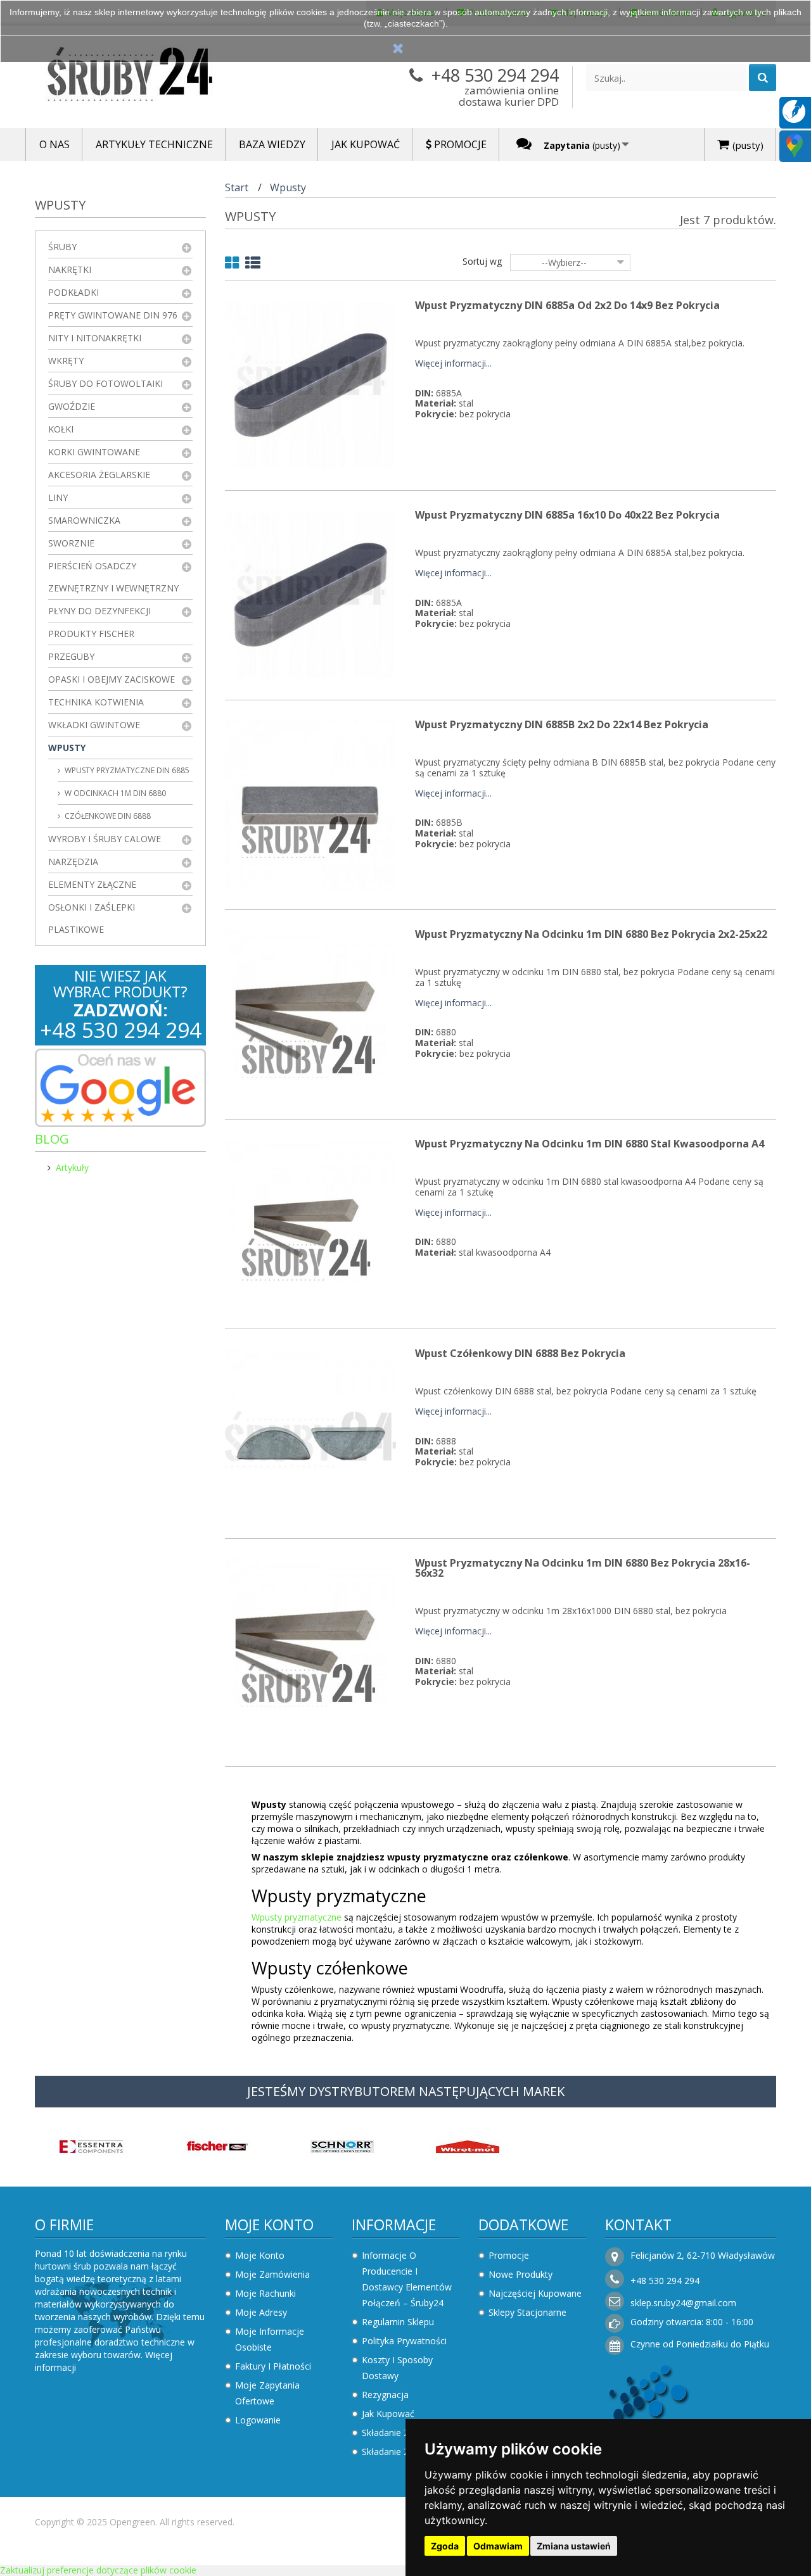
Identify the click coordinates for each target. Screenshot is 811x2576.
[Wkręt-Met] (468, 2145)
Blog (52, 1139)
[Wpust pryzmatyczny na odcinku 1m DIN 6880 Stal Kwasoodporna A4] (310, 1223)
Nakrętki (70, 269)
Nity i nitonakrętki (95, 338)
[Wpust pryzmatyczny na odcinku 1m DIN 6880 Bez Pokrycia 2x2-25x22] (310, 1013)
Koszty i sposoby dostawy (397, 2368)
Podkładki (73, 292)
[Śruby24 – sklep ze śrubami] (152, 77)
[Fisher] (217, 2145)
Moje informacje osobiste (270, 2339)
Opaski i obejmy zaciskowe (112, 679)
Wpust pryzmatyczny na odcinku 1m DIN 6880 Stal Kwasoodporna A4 (590, 1144)
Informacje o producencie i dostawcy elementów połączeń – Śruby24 (407, 2279)
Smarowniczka (84, 520)
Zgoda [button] (445, 2546)
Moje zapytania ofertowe (267, 2393)
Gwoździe (72, 406)
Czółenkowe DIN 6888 (107, 816)
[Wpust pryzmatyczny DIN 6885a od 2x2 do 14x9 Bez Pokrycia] (310, 385)
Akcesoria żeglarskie (99, 475)
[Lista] (253, 265)
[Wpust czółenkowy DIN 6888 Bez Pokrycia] (310, 1433)
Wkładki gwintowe (94, 725)
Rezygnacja (385, 2395)
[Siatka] (232, 265)
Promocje (509, 2255)
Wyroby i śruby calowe (105, 839)
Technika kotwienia (96, 702)
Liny (58, 497)
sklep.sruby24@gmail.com (683, 2303)
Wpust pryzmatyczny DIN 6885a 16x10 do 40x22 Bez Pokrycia (567, 515)
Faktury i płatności (273, 2366)
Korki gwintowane (94, 452)
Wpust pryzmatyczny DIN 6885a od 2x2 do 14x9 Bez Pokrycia (567, 305)
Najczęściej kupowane (535, 2293)
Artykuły (72, 1167)
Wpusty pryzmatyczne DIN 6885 (126, 770)
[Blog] (794, 110)
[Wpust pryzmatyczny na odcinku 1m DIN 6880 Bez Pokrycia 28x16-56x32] (310, 1642)
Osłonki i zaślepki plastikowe (92, 918)
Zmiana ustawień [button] (574, 2546)
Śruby (62, 247)
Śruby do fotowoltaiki (105, 383)
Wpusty (67, 748)
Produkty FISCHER (91, 634)
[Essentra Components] (91, 2145)
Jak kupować (388, 2414)
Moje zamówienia (272, 2274)
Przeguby (71, 656)
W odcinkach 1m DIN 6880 (114, 793)
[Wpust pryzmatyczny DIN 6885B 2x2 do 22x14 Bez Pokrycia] (310, 804)
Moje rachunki (265, 2293)
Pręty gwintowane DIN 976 (113, 315)
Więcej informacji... (453, 364)
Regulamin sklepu (398, 2322)
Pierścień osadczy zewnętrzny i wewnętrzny (113, 577)
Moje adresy (261, 2312)
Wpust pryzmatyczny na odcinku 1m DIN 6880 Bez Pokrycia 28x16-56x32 (583, 1568)
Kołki (61, 429)
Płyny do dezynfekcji (99, 611)
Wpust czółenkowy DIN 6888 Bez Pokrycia (520, 1353)
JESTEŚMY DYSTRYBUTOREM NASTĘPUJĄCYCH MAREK (406, 2091)
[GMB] (795, 145)
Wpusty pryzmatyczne (297, 1917)
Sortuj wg (482, 261)
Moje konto (269, 2225)
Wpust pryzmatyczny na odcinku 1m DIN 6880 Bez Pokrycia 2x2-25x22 (591, 934)
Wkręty (66, 361)
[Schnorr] (342, 2145)
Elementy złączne (92, 884)
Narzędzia (73, 862)
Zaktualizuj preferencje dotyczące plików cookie (98, 2570)
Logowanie (258, 2420)
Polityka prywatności (404, 2341)
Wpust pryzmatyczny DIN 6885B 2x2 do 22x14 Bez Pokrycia (562, 724)
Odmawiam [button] (498, 2546)
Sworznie (71, 543)
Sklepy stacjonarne (527, 2312)
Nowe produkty (520, 2274)
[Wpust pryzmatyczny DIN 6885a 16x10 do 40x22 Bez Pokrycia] (310, 594)
